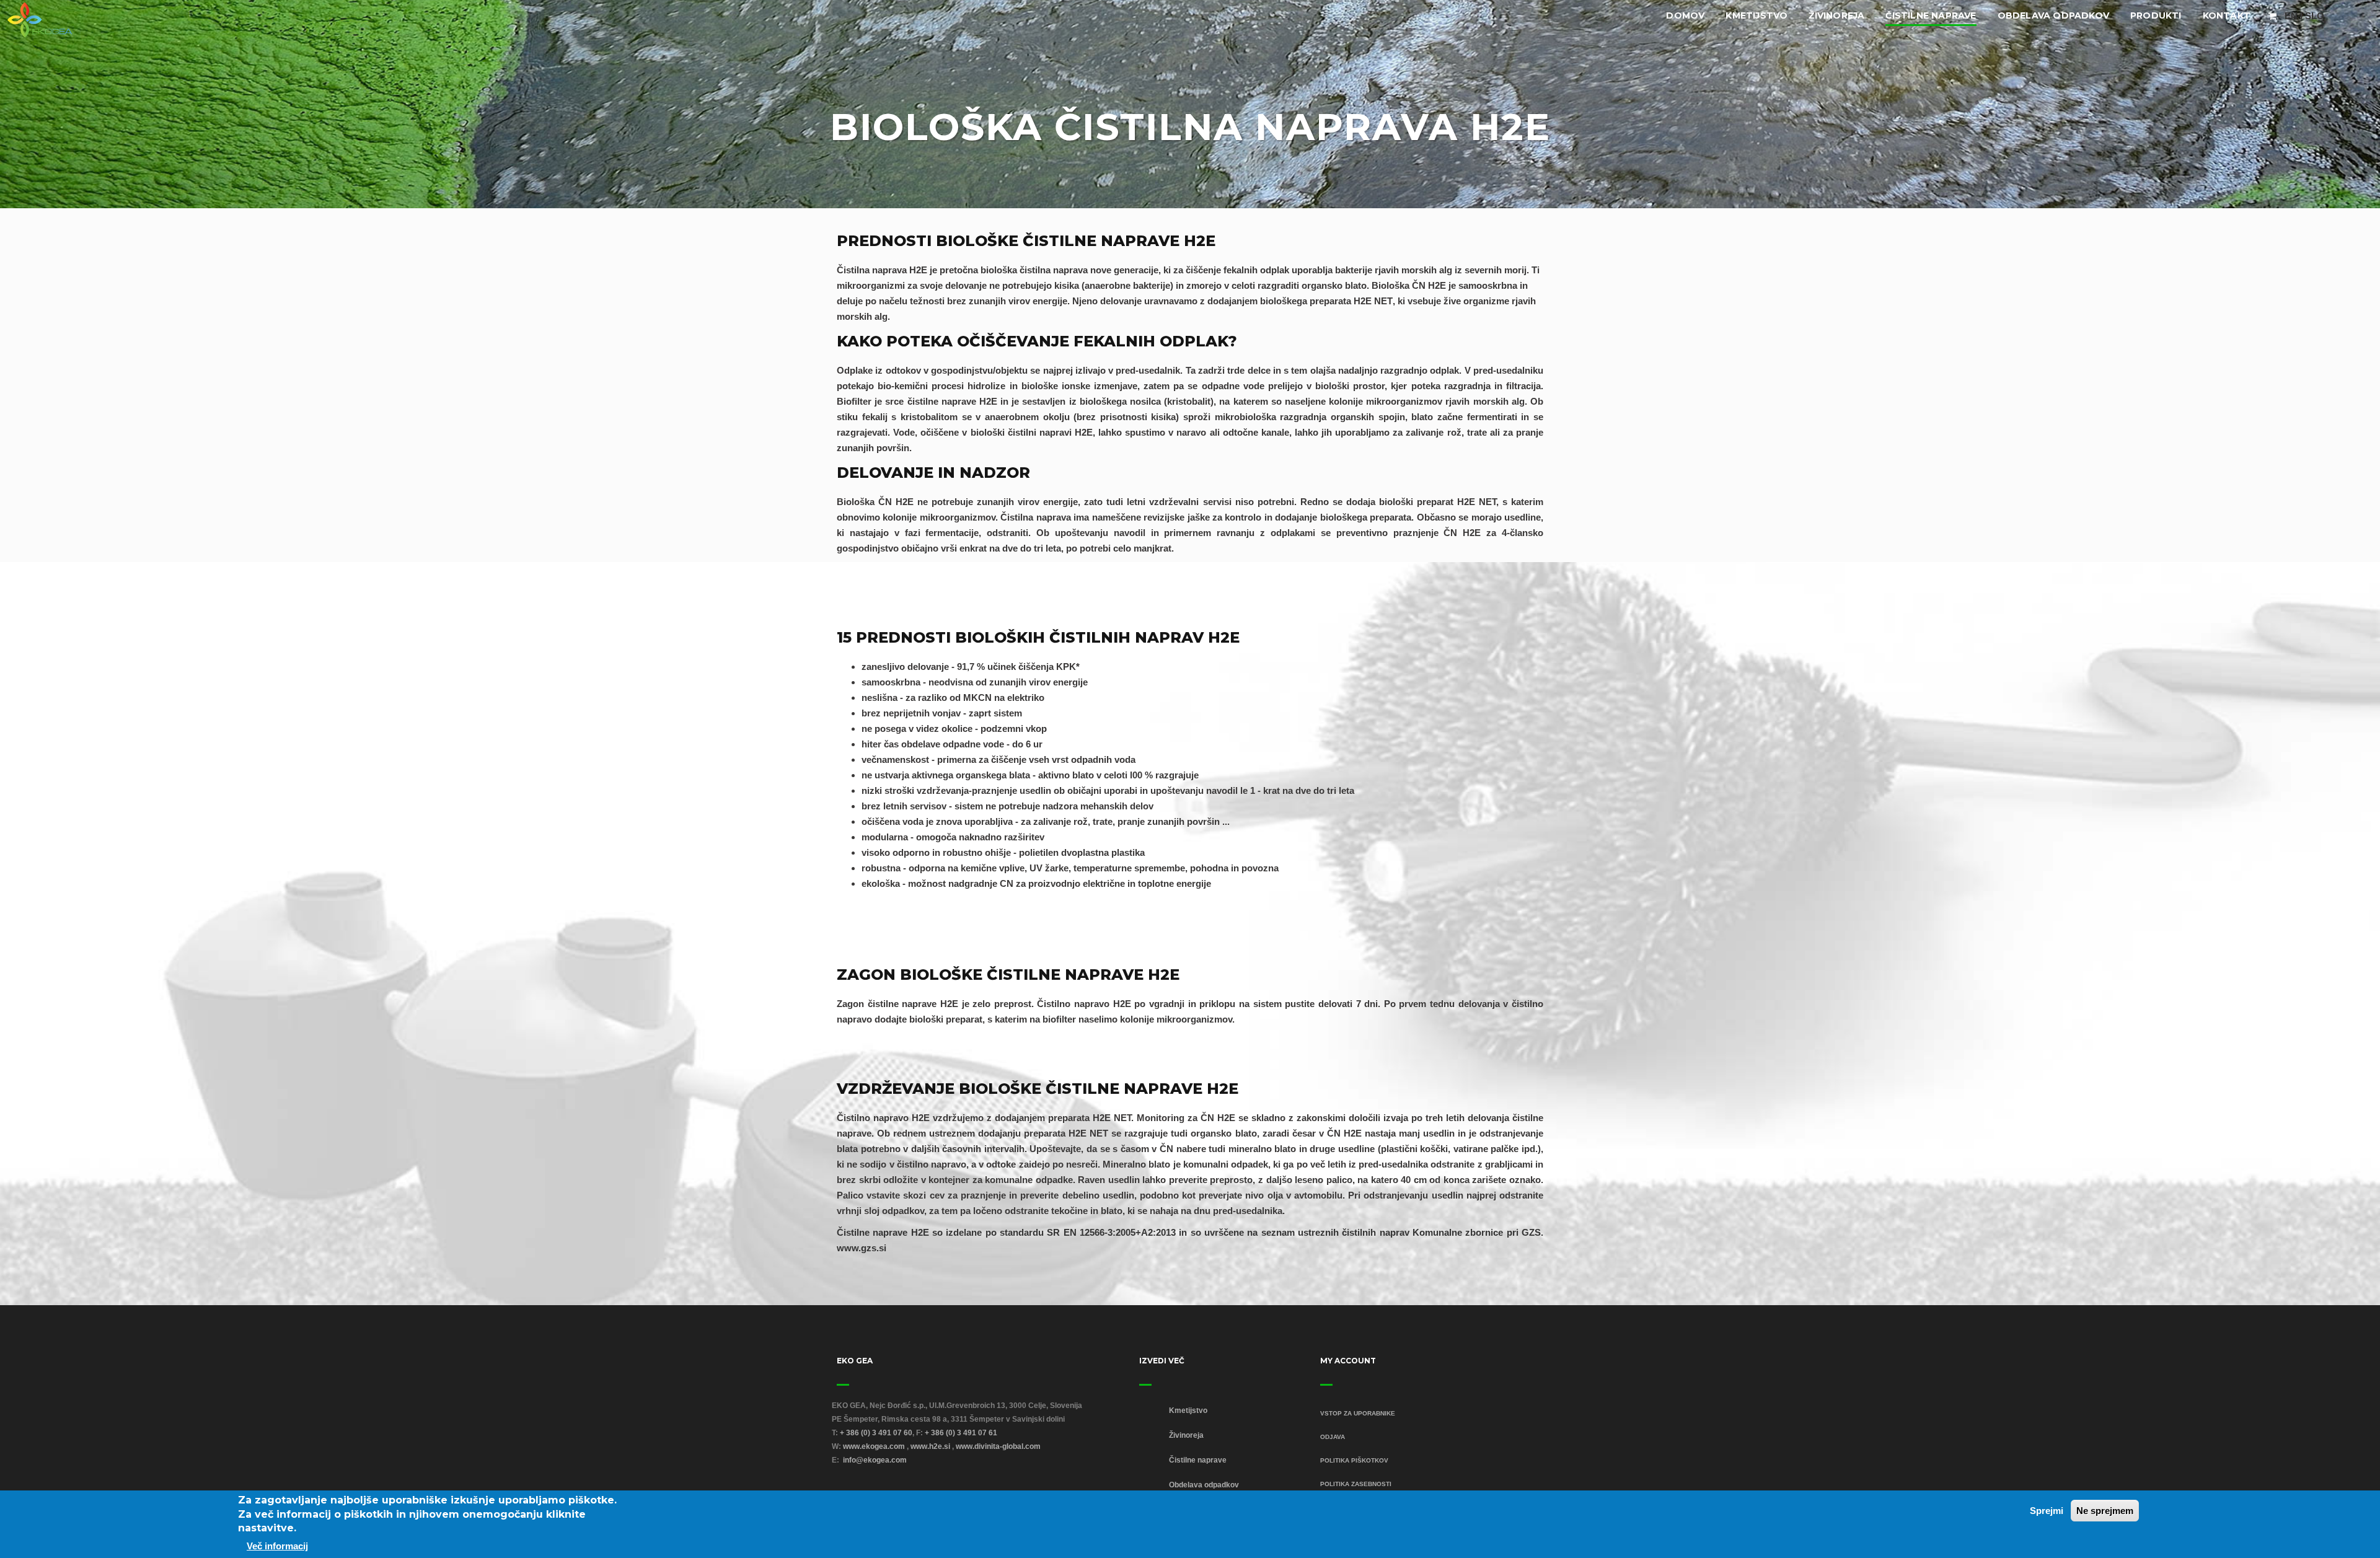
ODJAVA (1333, 1437)
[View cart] (2272, 16)
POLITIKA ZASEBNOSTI (1356, 1484)
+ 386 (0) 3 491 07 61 (961, 1433)
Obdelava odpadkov (2053, 15)
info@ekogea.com (875, 1460)
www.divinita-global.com (998, 1446)
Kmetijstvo (1756, 15)
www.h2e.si (930, 1446)
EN (2291, 16)
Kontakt (2227, 15)
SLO (2315, 16)
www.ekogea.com (874, 1446)
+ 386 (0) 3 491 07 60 (876, 1433)
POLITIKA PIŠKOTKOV (1354, 1460)
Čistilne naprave (1931, 15)
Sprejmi (2047, 1511)
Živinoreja (1836, 15)
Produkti (2156, 15)
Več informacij (277, 1546)
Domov (1685, 15)
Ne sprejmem (2105, 1511)
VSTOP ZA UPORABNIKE (1358, 1413)
